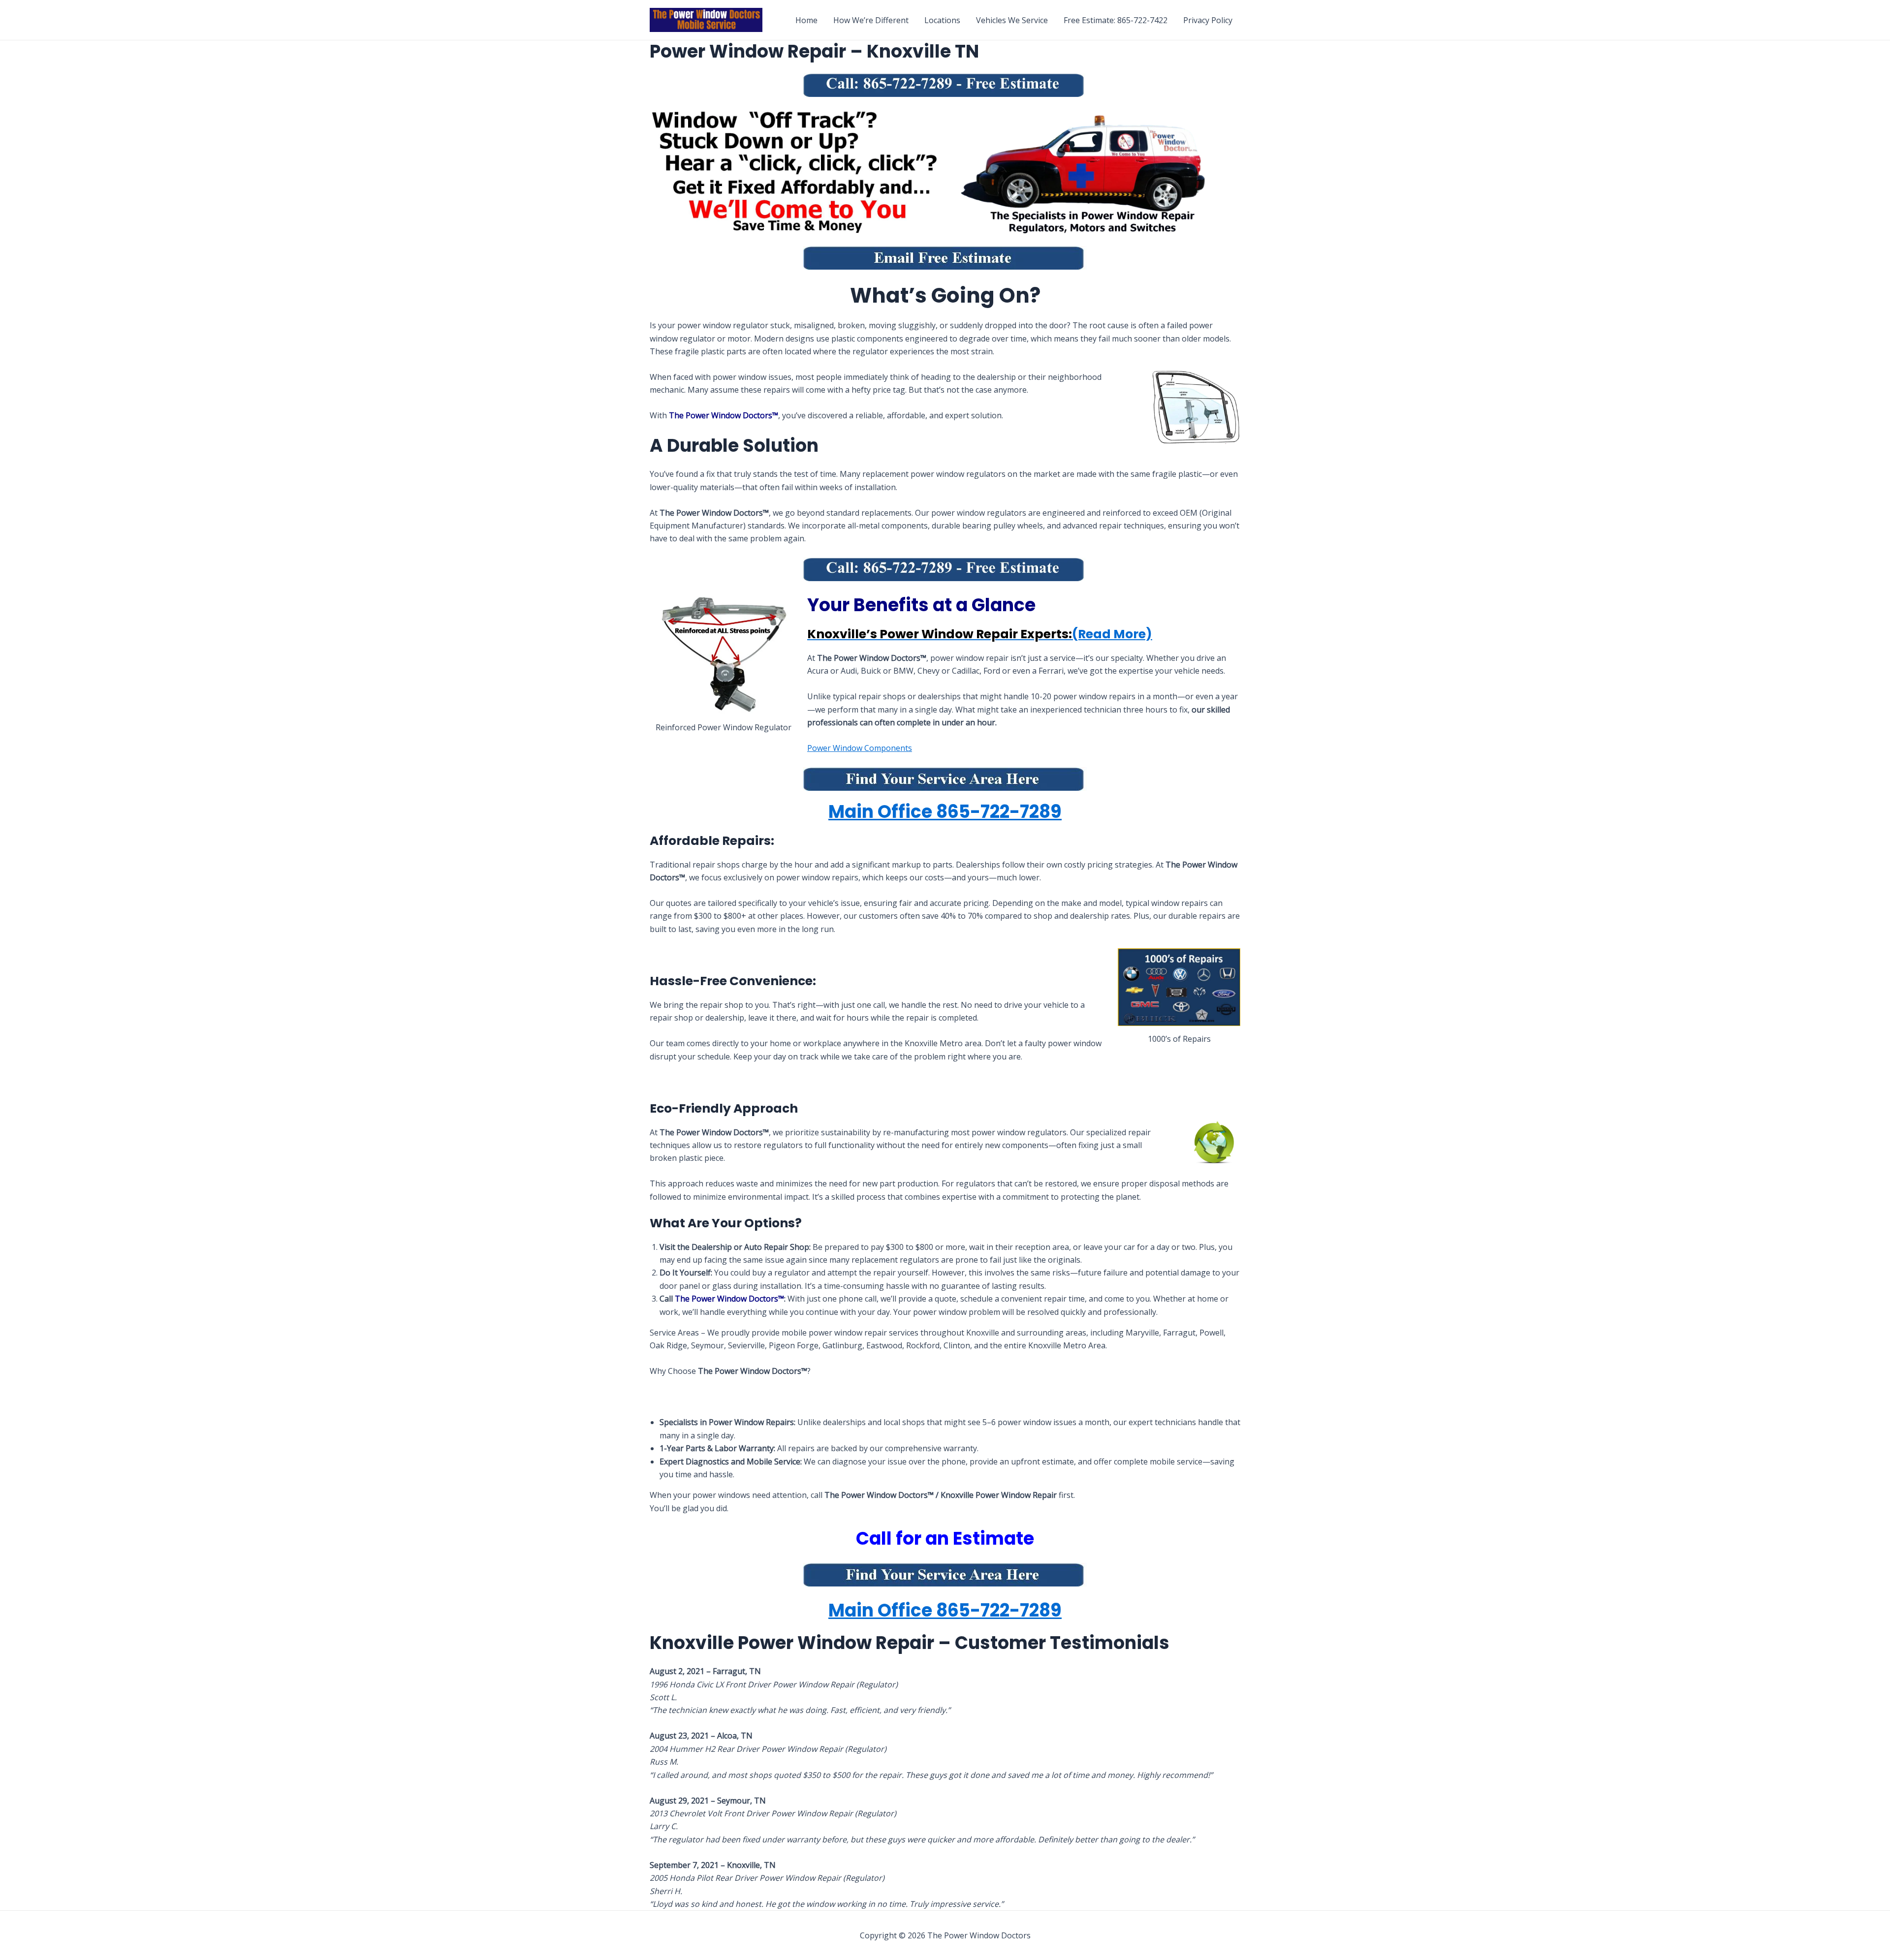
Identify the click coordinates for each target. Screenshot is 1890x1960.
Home (806, 20)
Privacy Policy (1208, 20)
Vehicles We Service (1012, 20)
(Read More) (980, 634)
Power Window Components (860, 748)
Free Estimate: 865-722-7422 (1116, 20)
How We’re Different (871, 20)
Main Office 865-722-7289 (945, 812)
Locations (942, 20)
